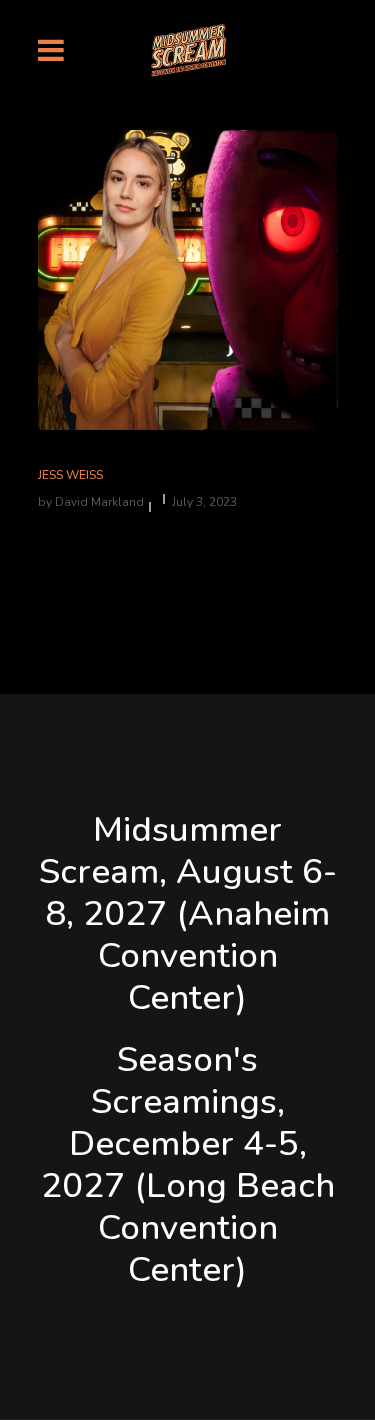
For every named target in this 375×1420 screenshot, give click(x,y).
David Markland (99, 502)
